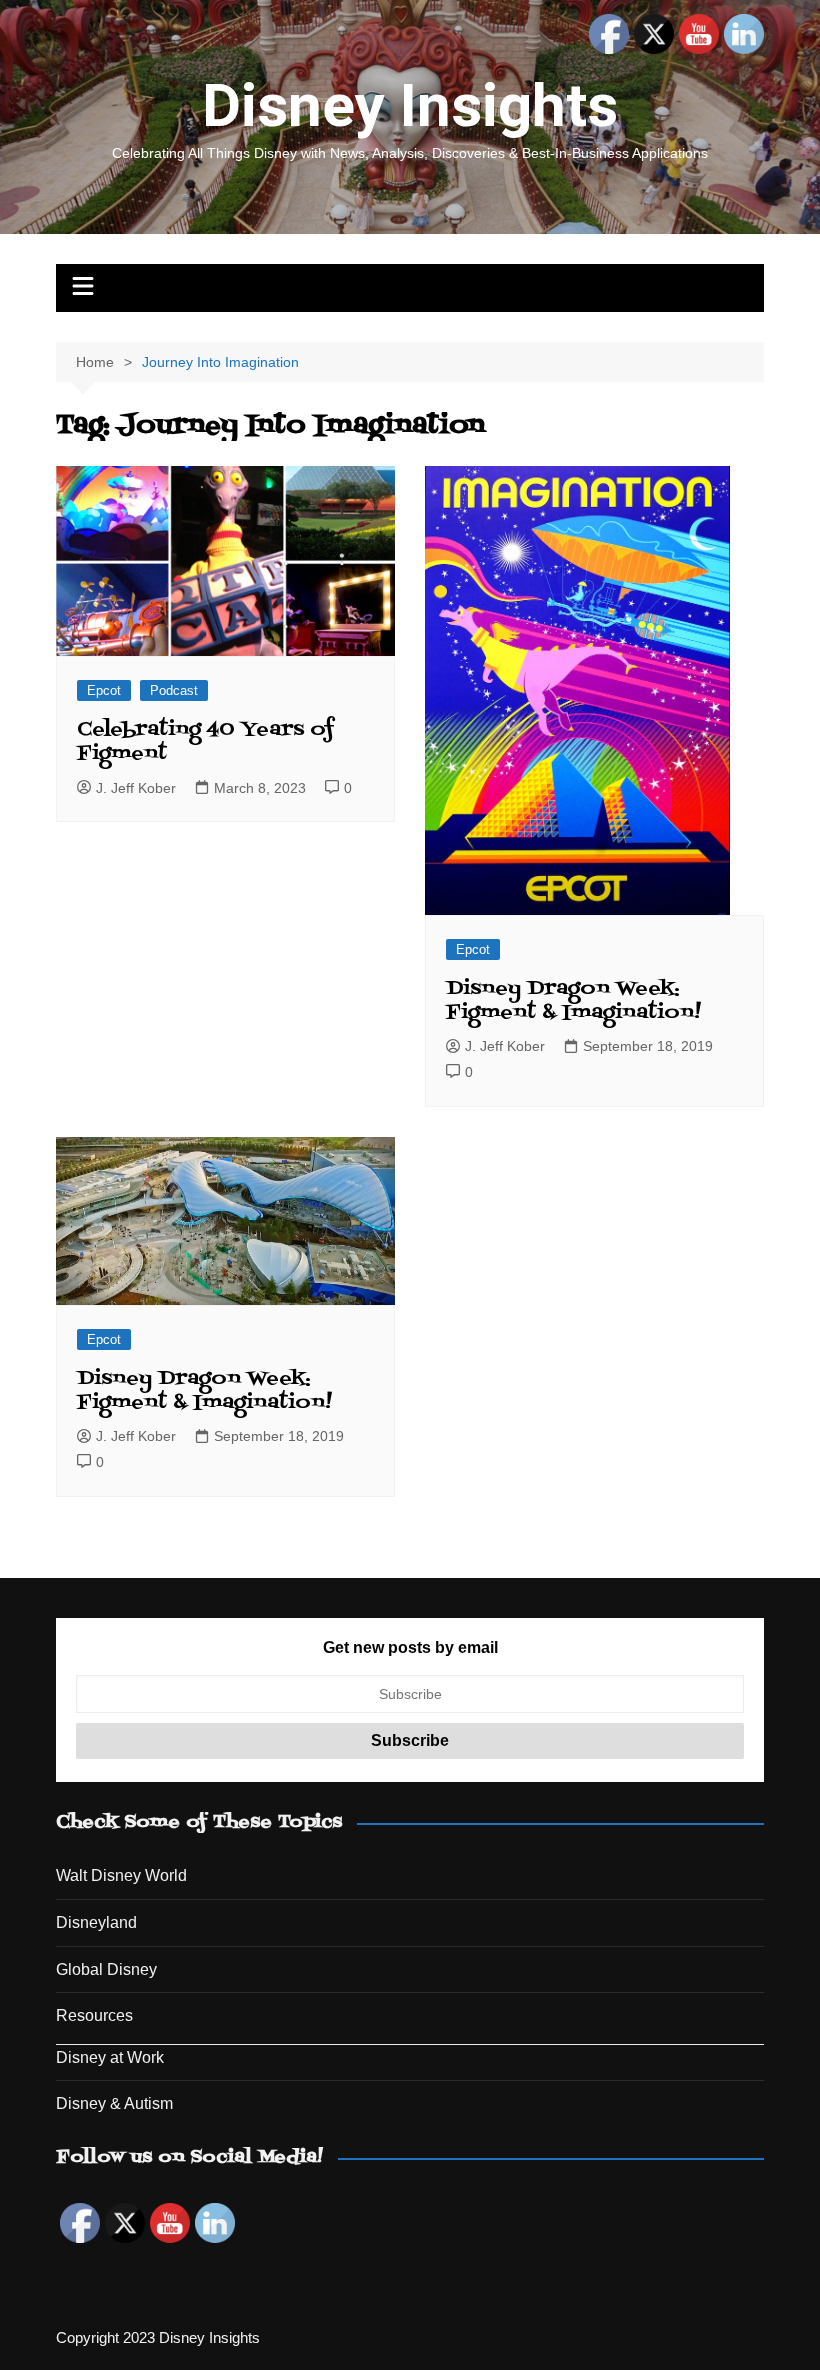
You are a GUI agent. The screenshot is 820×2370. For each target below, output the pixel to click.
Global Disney (106, 1969)
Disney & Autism (114, 2103)
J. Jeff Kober (136, 788)
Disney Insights (410, 105)
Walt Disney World (121, 1875)
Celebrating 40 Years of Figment (205, 742)
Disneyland (96, 1922)
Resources (94, 2015)
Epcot (104, 690)
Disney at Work (110, 2057)
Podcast (174, 690)
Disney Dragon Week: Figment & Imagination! (573, 1001)
